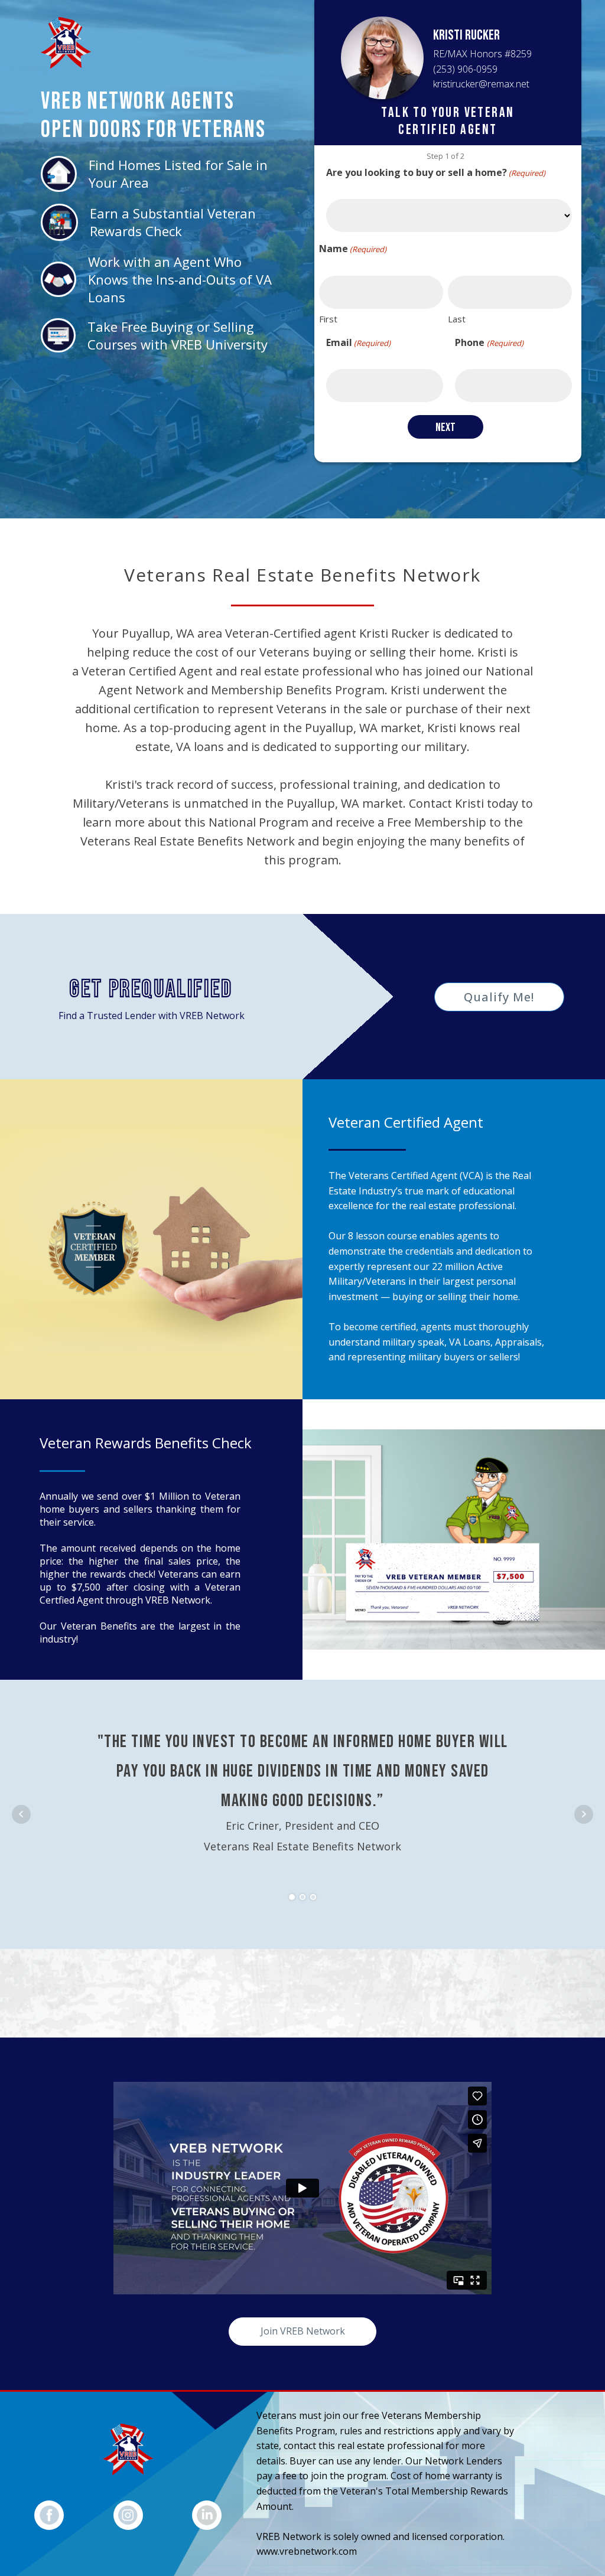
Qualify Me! (499, 997)
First (328, 319)
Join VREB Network (303, 2331)
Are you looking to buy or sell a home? (436, 172)
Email (358, 342)
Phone (489, 342)
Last (457, 319)
